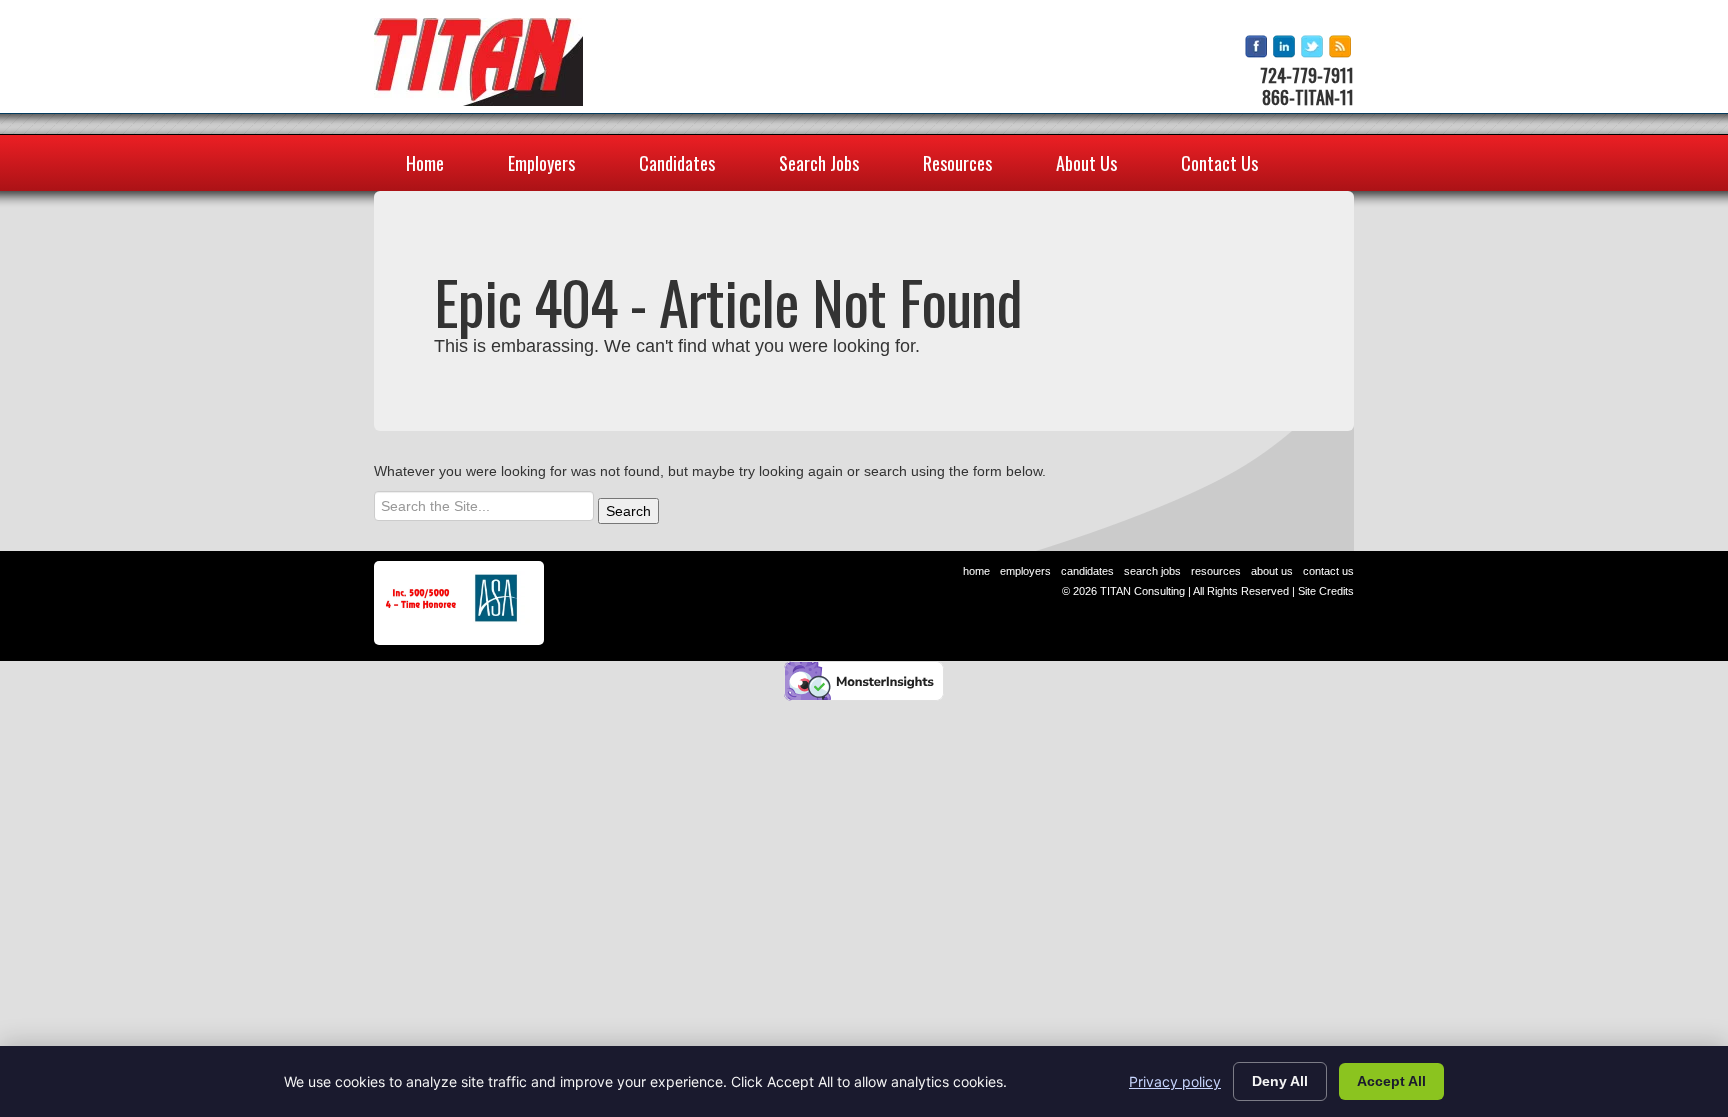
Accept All (1391, 1081)
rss (1341, 47)
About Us (1086, 163)
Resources (957, 163)
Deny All (1280, 1081)
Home (425, 163)
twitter (1313, 47)
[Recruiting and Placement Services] (478, 62)
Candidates (677, 163)
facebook (1257, 47)
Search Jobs (819, 163)
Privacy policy (1175, 1081)
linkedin (1285, 47)
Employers (541, 163)
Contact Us (1219, 163)
